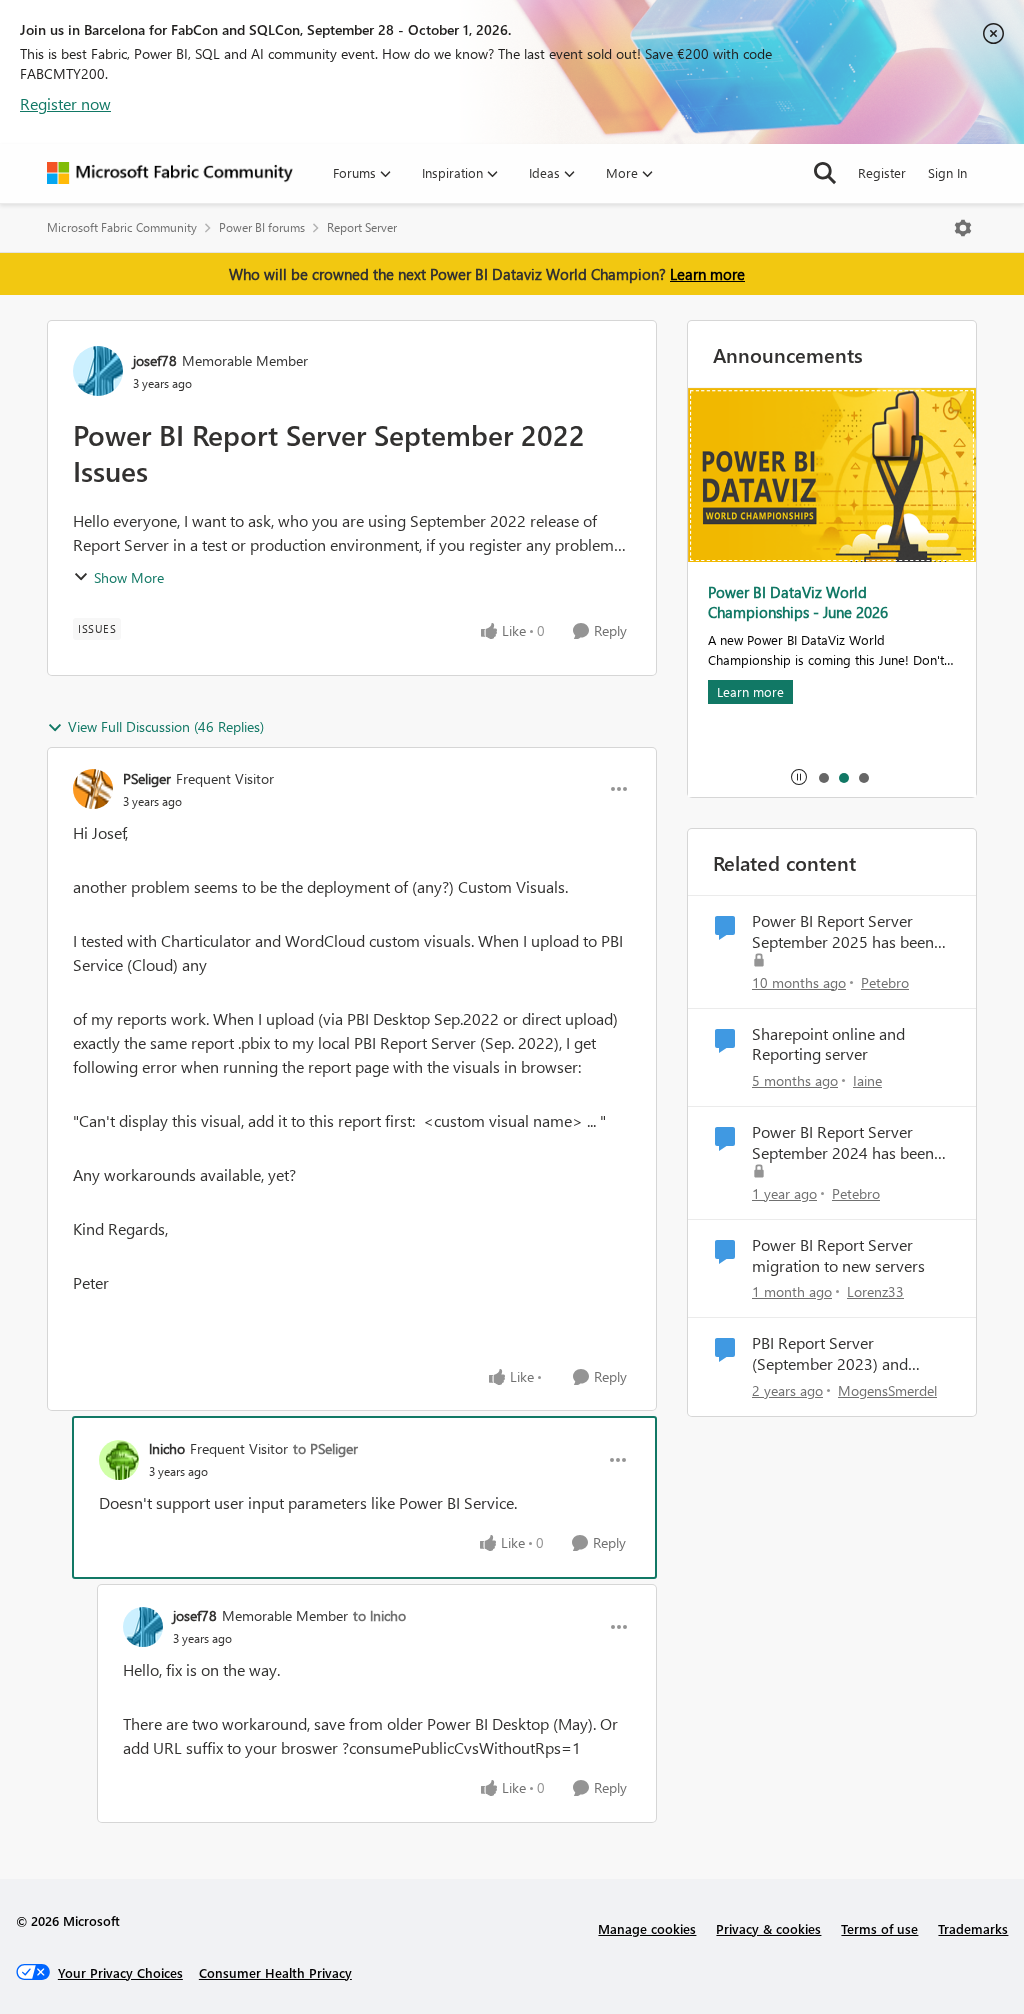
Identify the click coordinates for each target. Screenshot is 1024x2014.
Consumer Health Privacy (275, 1972)
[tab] (823, 777)
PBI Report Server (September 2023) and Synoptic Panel (830, 1354)
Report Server (362, 227)
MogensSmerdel (887, 1390)
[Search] (825, 173)
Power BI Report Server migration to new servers (838, 1255)
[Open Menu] (963, 228)
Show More (129, 577)
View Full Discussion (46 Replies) (166, 726)
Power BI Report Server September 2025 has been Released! (843, 932)
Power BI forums (262, 227)
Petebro (885, 982)
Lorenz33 (875, 1291)
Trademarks (973, 1928)
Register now (65, 103)
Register (882, 172)
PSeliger (147, 778)
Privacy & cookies (768, 1928)
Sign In (947, 172)
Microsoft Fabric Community (122, 227)
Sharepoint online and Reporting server (828, 1044)
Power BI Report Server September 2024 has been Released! (843, 1143)
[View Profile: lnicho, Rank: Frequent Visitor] (119, 1460)
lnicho (167, 1448)
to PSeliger (325, 1448)
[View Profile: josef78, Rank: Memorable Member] (98, 371)
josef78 (155, 360)
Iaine (867, 1080)
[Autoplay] (799, 777)
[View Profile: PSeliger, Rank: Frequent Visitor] (93, 789)
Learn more (707, 274)
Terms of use (879, 1928)
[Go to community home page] (170, 173)
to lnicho (379, 1615)
